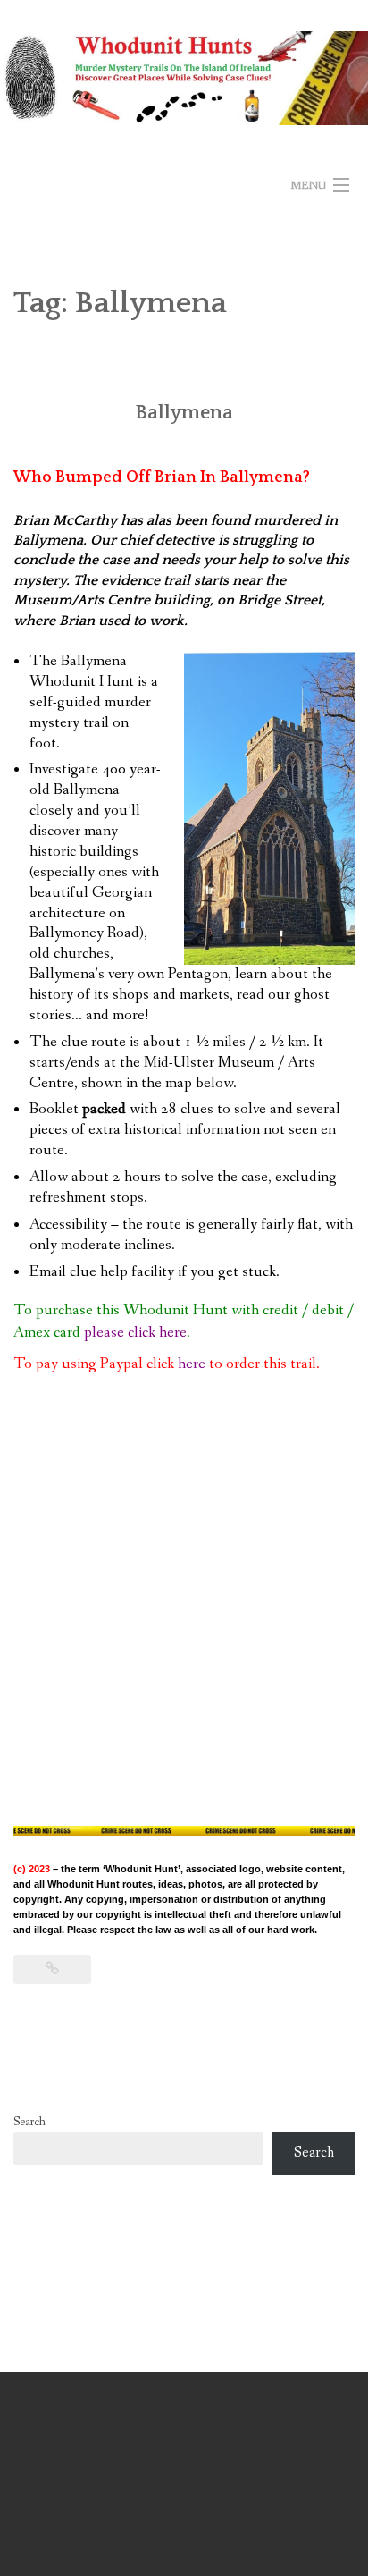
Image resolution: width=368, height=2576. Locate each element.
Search (29, 2122)
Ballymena (184, 413)
